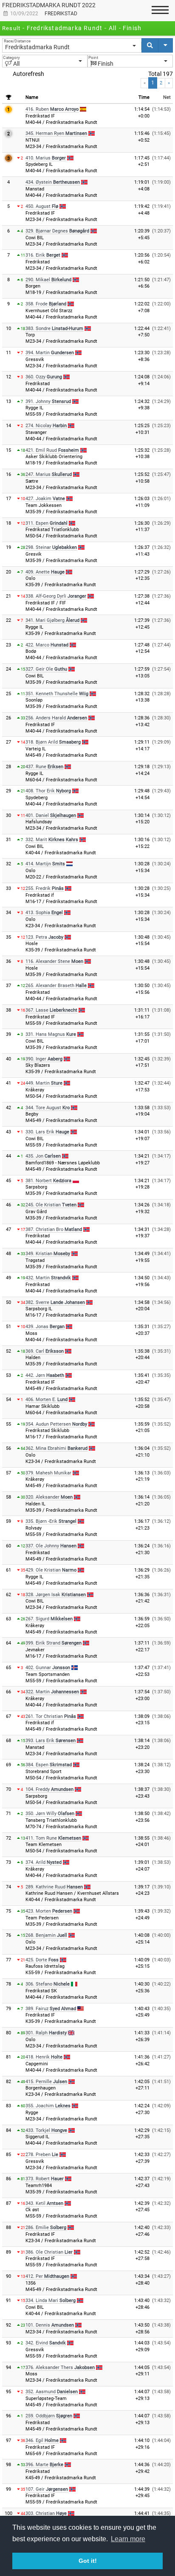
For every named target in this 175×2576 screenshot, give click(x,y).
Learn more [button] (128, 2539)
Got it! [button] (88, 2561)
